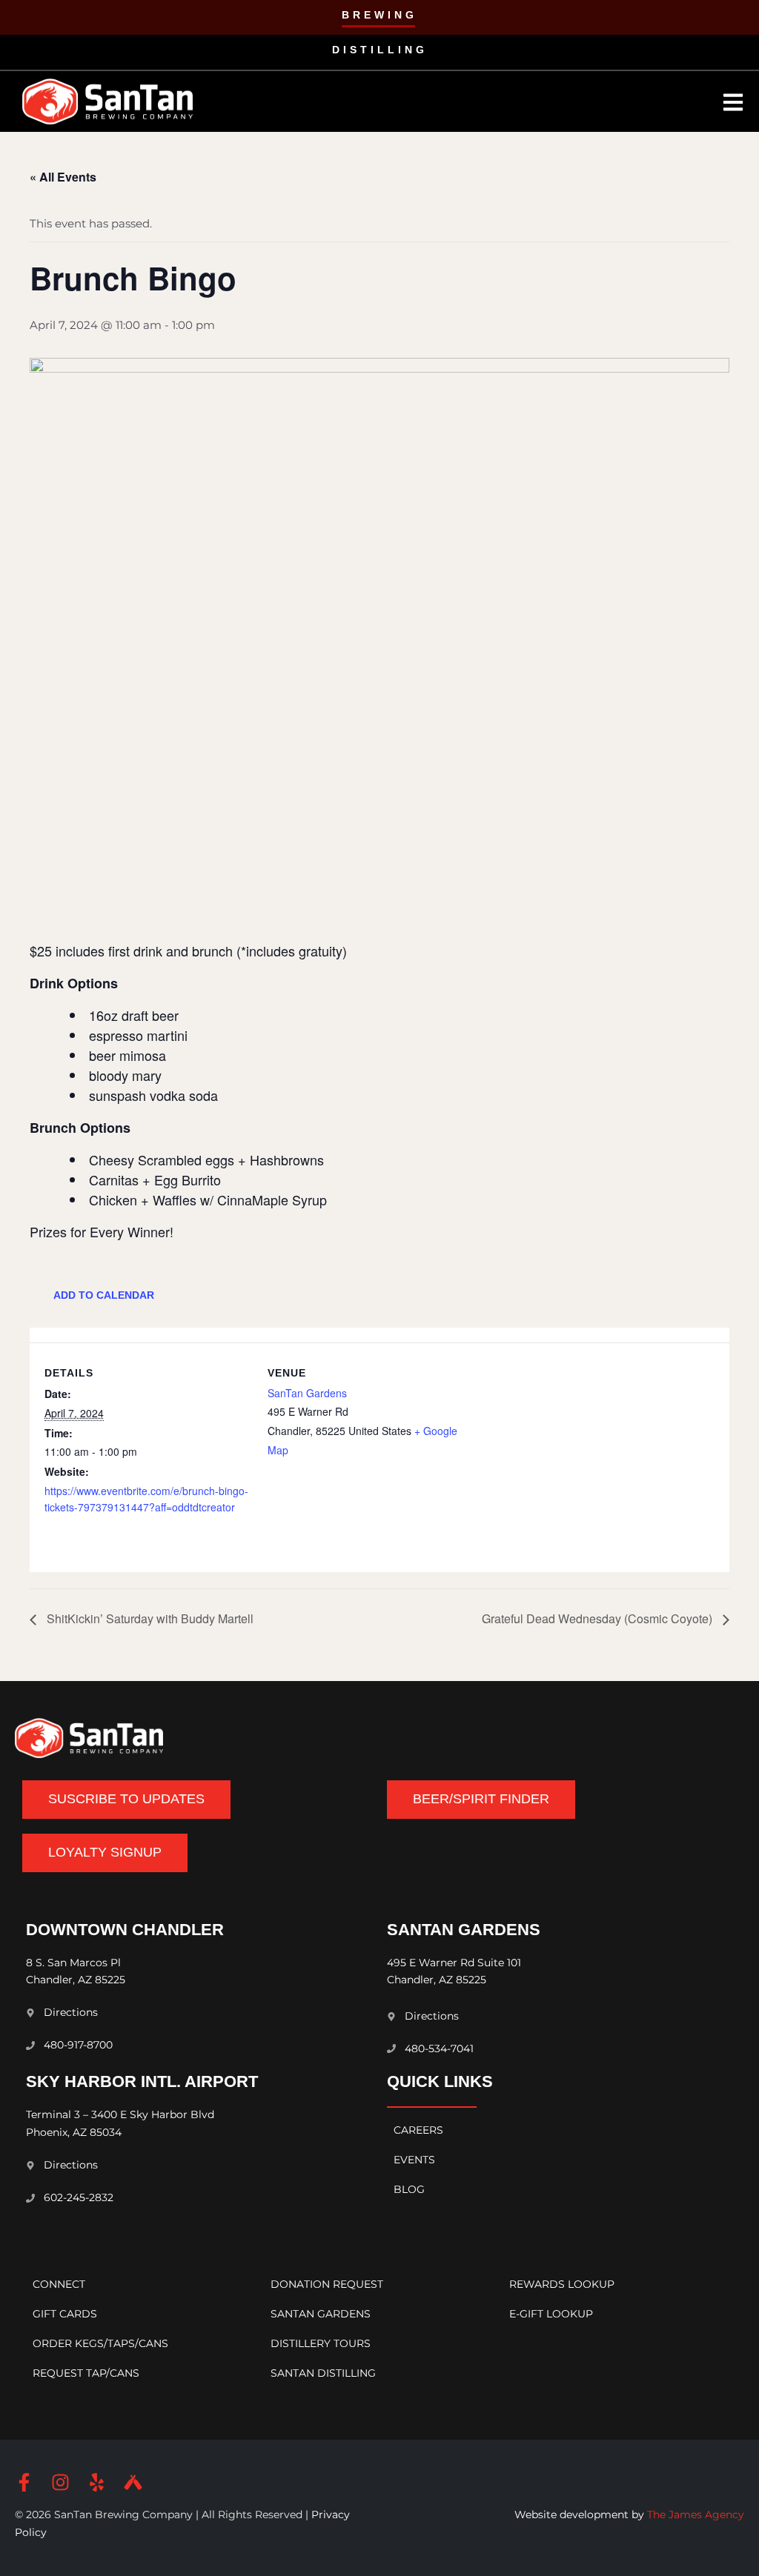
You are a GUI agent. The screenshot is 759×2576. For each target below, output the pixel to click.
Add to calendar (104, 1295)
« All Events (63, 177)
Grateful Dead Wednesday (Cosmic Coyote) (599, 1618)
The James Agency (696, 2515)
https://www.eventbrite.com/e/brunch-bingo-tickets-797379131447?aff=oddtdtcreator (146, 1499)
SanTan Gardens (307, 1393)
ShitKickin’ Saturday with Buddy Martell (149, 1618)
